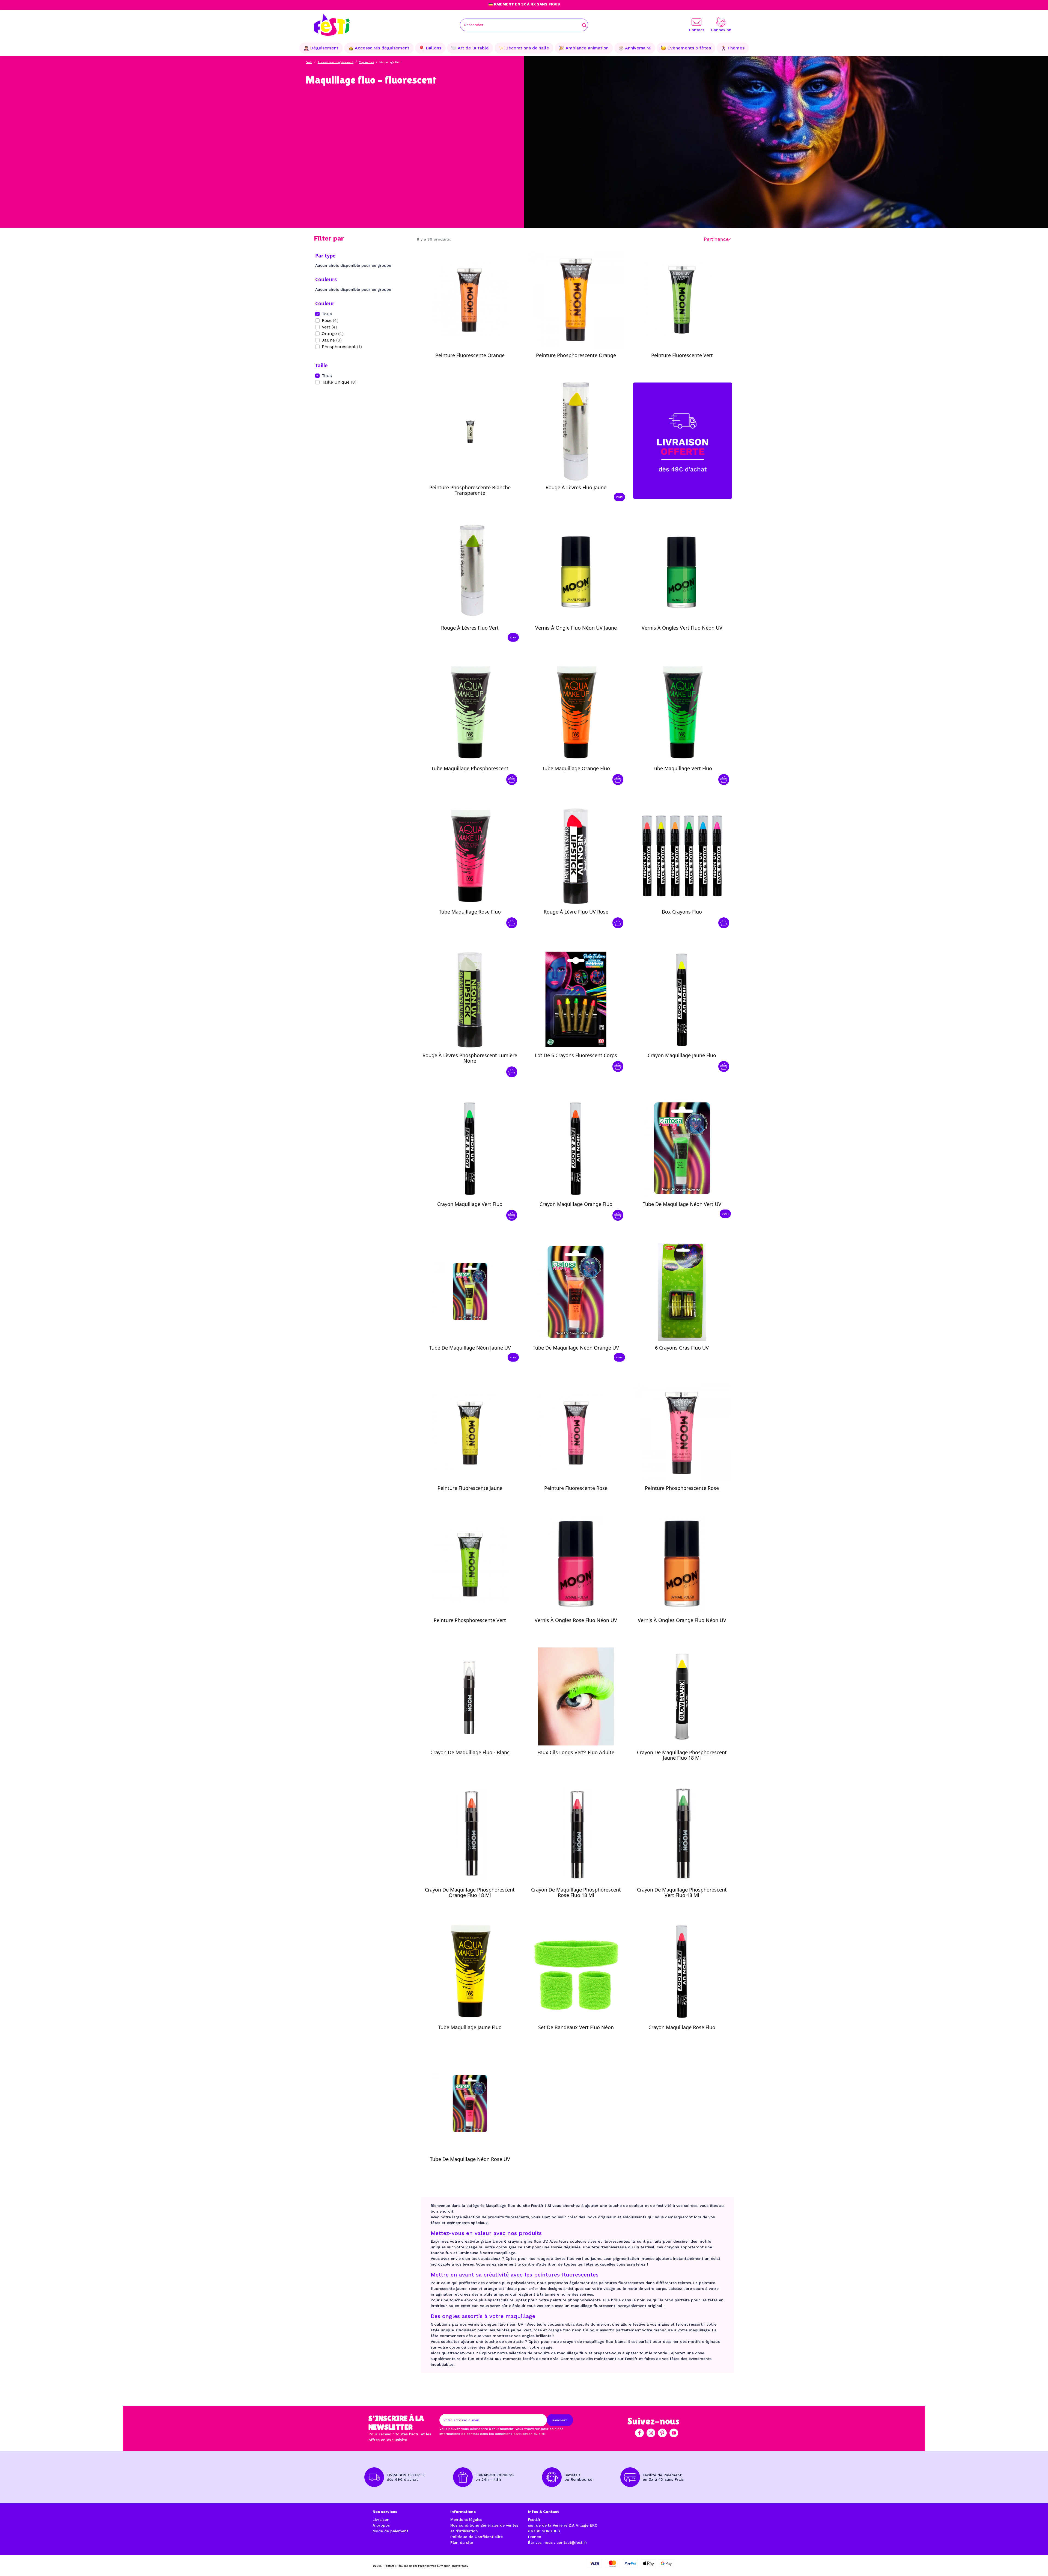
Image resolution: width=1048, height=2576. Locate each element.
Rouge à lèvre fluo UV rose (576, 912)
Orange (333, 334)
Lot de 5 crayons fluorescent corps (576, 1055)
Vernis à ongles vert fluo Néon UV (682, 628)
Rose (330, 320)
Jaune (332, 340)
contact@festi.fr (572, 2542)
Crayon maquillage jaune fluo (682, 1055)
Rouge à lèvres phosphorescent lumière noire (470, 1058)
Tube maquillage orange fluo (576, 768)
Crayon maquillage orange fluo (576, 1204)
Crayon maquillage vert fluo (470, 1204)
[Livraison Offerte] (683, 440)
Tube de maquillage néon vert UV (682, 1204)
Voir (619, 497)
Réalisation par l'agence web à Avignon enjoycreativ (432, 2566)
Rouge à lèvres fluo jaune (576, 487)
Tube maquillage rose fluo (470, 912)
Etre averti (475, 354)
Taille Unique (339, 382)
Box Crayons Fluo (682, 912)
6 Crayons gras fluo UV (682, 1348)
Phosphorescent (342, 347)
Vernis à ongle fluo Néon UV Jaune (576, 628)
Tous (327, 314)
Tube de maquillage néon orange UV (576, 1348)
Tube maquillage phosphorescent (470, 768)
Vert (329, 327)
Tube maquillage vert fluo (682, 768)
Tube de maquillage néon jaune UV (470, 1348)
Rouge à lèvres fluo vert (470, 628)
